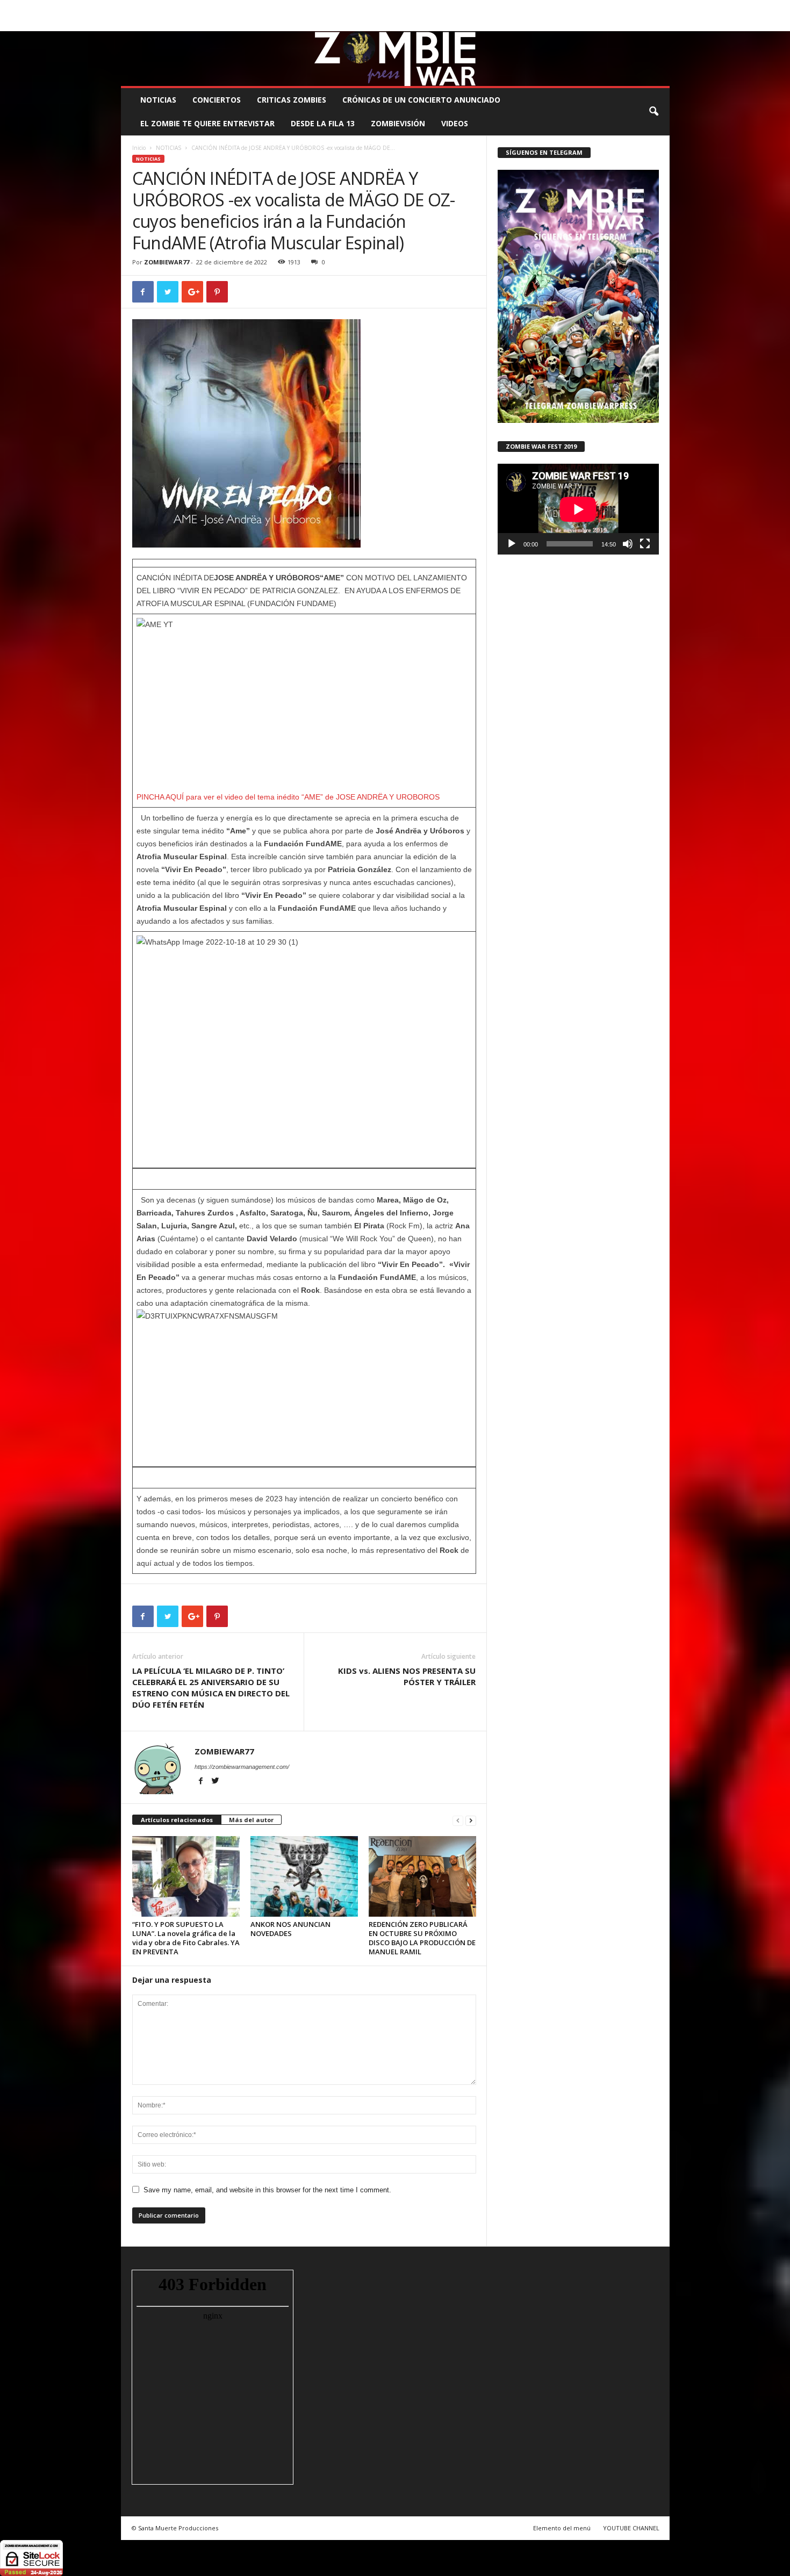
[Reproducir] (512, 544)
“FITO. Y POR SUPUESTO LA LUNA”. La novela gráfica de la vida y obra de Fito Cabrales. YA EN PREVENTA (186, 1938)
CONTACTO (531, 8)
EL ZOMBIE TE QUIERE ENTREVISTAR (207, 123)
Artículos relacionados (177, 1820)
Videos (455, 123)
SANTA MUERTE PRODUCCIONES (303, 8)
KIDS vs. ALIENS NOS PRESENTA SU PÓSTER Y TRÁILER (407, 1676)
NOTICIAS (158, 100)
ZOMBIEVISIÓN (398, 123)
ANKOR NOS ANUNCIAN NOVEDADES (290, 1929)
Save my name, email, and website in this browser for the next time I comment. (267, 2190)
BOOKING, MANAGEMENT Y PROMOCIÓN (183, 8)
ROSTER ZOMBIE (583, 8)
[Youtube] (662, 23)
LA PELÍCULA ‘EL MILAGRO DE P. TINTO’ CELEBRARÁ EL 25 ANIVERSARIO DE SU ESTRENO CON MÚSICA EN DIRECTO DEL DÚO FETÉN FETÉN (211, 1688)
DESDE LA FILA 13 (323, 123)
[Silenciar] (628, 544)
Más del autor (251, 1820)
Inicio (139, 148)
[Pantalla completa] (645, 544)
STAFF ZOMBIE (483, 8)
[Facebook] (612, 23)
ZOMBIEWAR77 (167, 262)
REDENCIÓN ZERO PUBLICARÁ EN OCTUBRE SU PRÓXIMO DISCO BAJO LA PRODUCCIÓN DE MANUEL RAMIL (422, 1938)
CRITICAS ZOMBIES (292, 100)
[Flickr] (628, 23)
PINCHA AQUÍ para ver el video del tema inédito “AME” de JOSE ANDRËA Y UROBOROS (288, 797)
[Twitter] (645, 23)
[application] (578, 509)
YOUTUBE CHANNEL (631, 2528)
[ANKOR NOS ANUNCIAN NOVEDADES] (304, 1876)
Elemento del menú (562, 2528)
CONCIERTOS (217, 100)
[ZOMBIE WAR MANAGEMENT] (395, 59)
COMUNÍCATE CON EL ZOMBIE (407, 8)
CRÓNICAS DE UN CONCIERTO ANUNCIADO (421, 100)
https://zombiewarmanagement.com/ (242, 1767)
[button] (653, 112)
